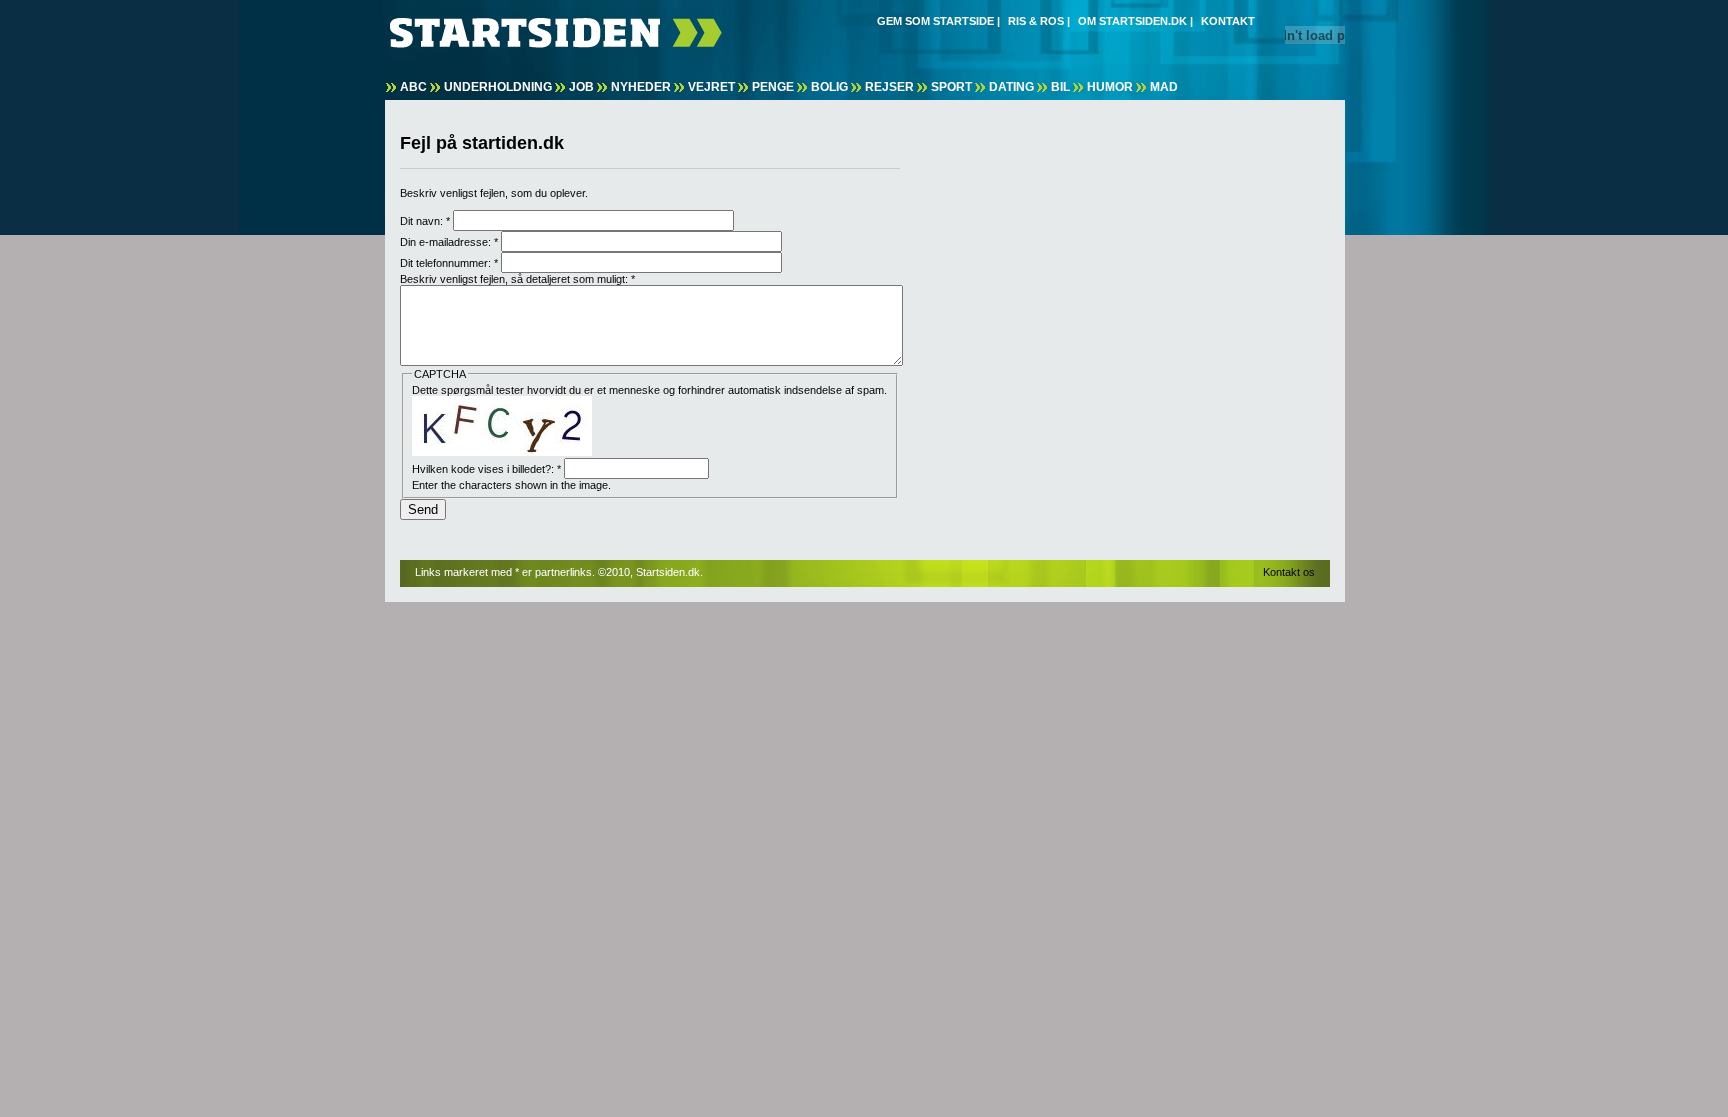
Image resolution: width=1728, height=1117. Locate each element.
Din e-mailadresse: (449, 242)
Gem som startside (935, 21)
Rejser (889, 87)
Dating (1011, 87)
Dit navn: (425, 221)
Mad (1164, 87)
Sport (951, 87)
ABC (413, 87)
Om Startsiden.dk (1132, 21)
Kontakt (1228, 21)
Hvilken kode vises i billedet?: (486, 469)
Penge (773, 87)
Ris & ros (1036, 21)
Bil (1060, 87)
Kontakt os (1289, 572)
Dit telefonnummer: (449, 263)
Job (581, 87)
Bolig (829, 87)
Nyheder (641, 87)
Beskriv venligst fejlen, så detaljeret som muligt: (517, 279)
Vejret (711, 87)
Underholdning (498, 87)
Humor (1110, 87)
